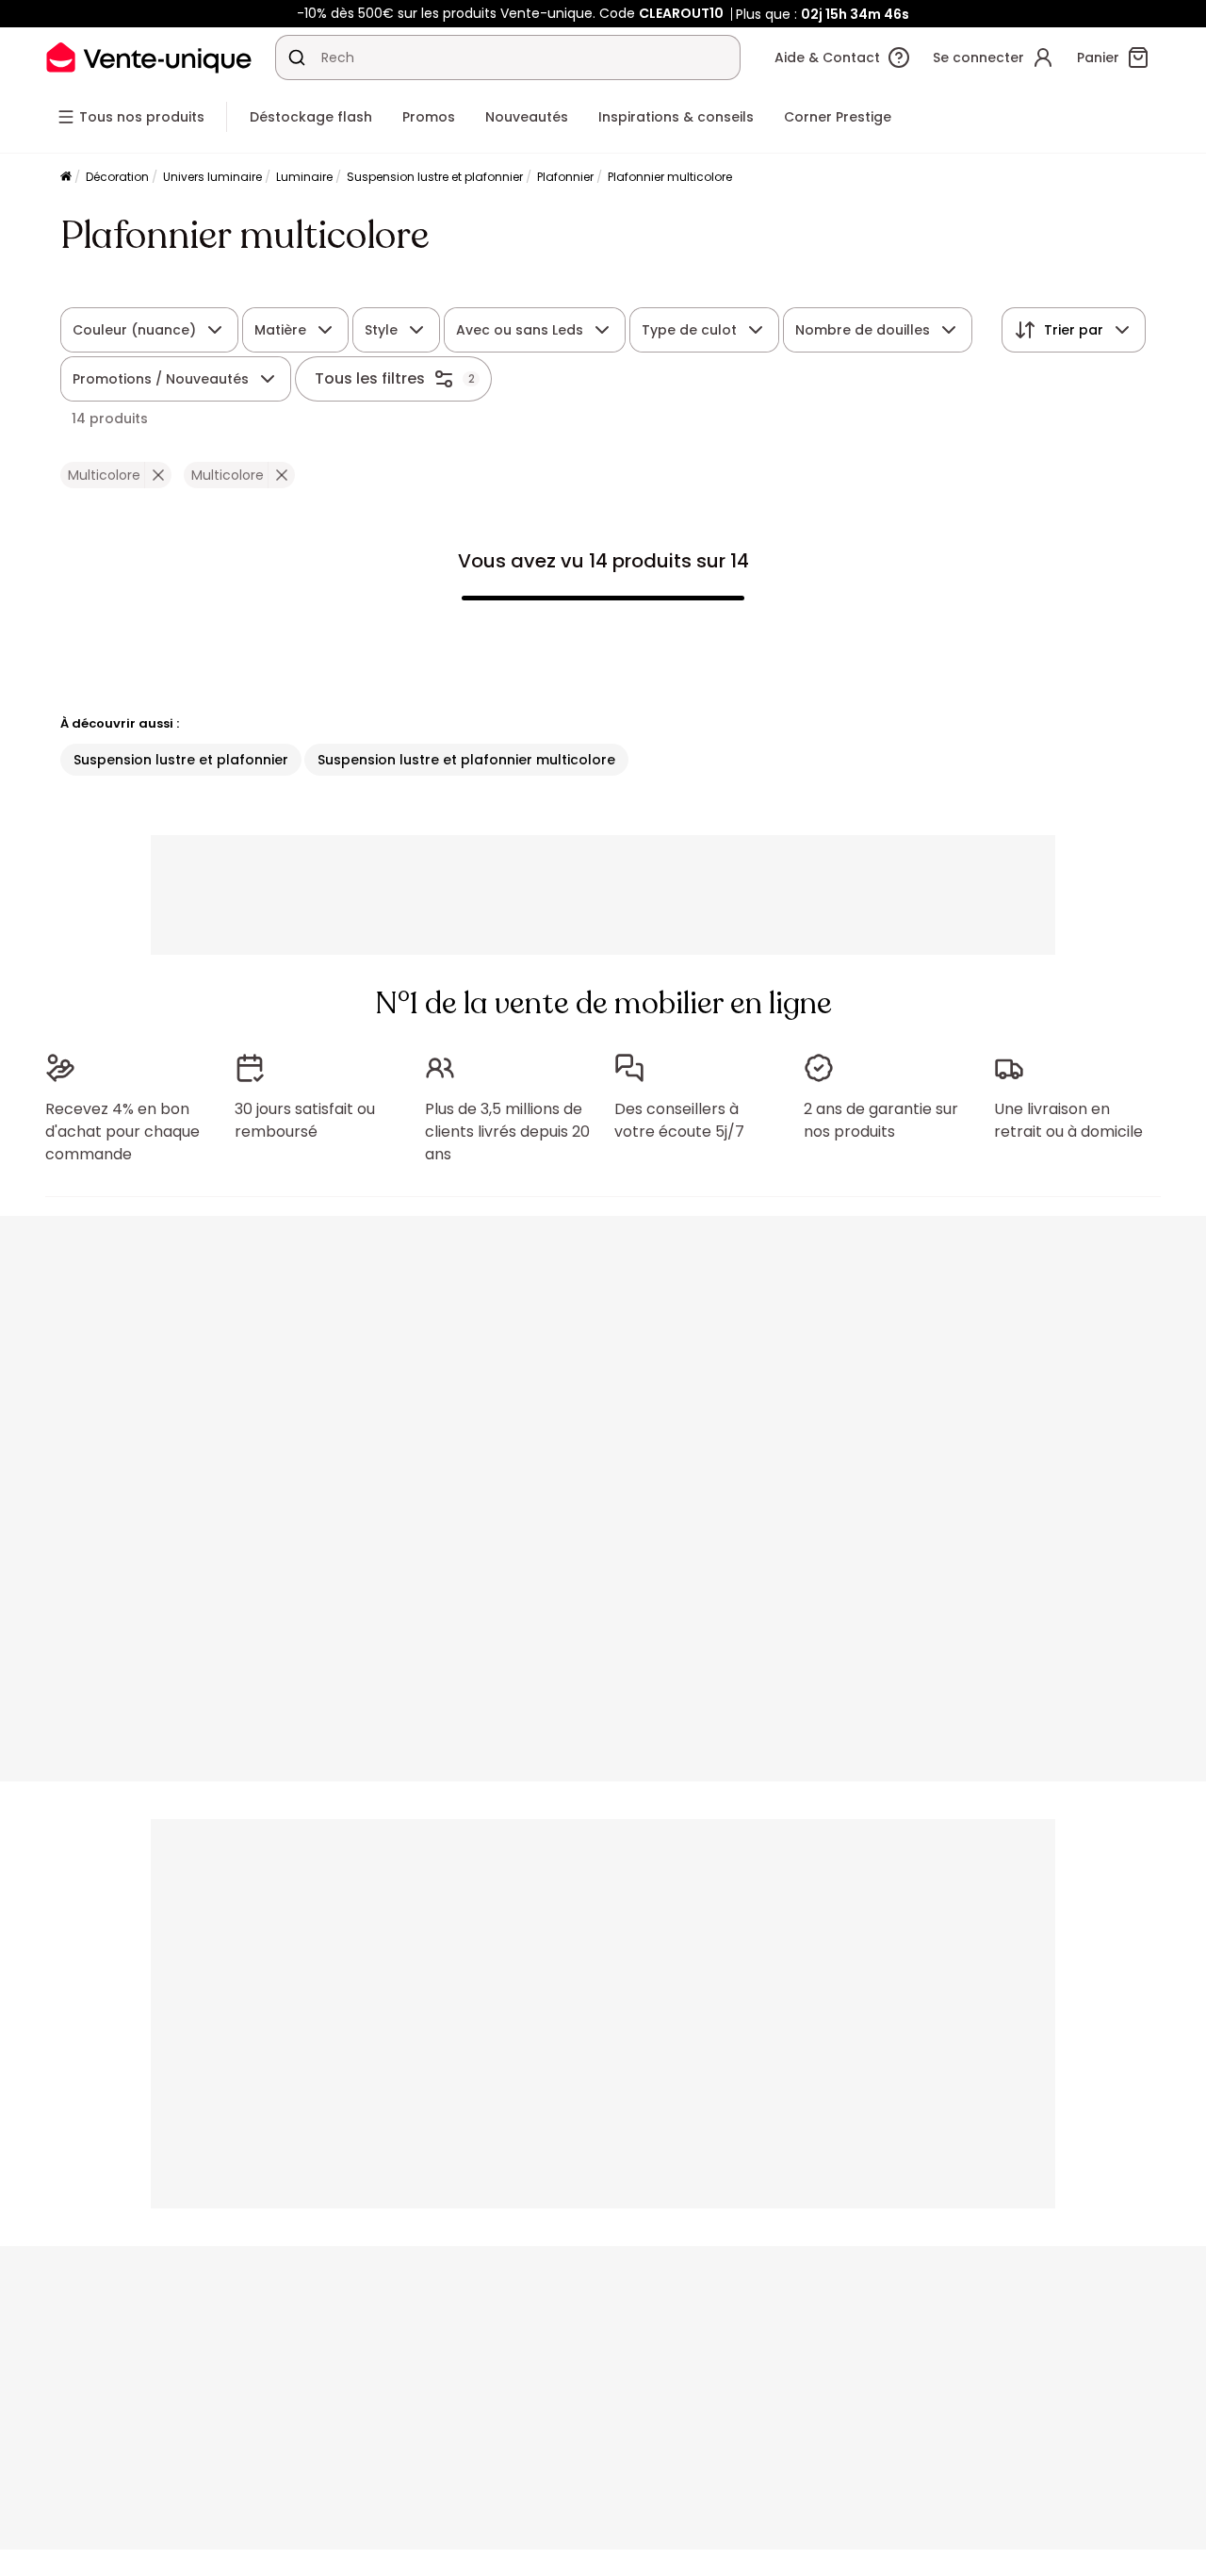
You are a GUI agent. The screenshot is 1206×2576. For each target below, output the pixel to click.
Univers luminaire (212, 177)
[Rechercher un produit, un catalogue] (297, 57)
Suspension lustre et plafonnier (435, 177)
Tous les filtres (370, 378)
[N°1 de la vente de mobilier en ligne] (149, 57)
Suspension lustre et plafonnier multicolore (466, 760)
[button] (158, 475)
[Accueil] (66, 178)
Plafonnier (565, 177)
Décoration (117, 177)
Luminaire (304, 177)
